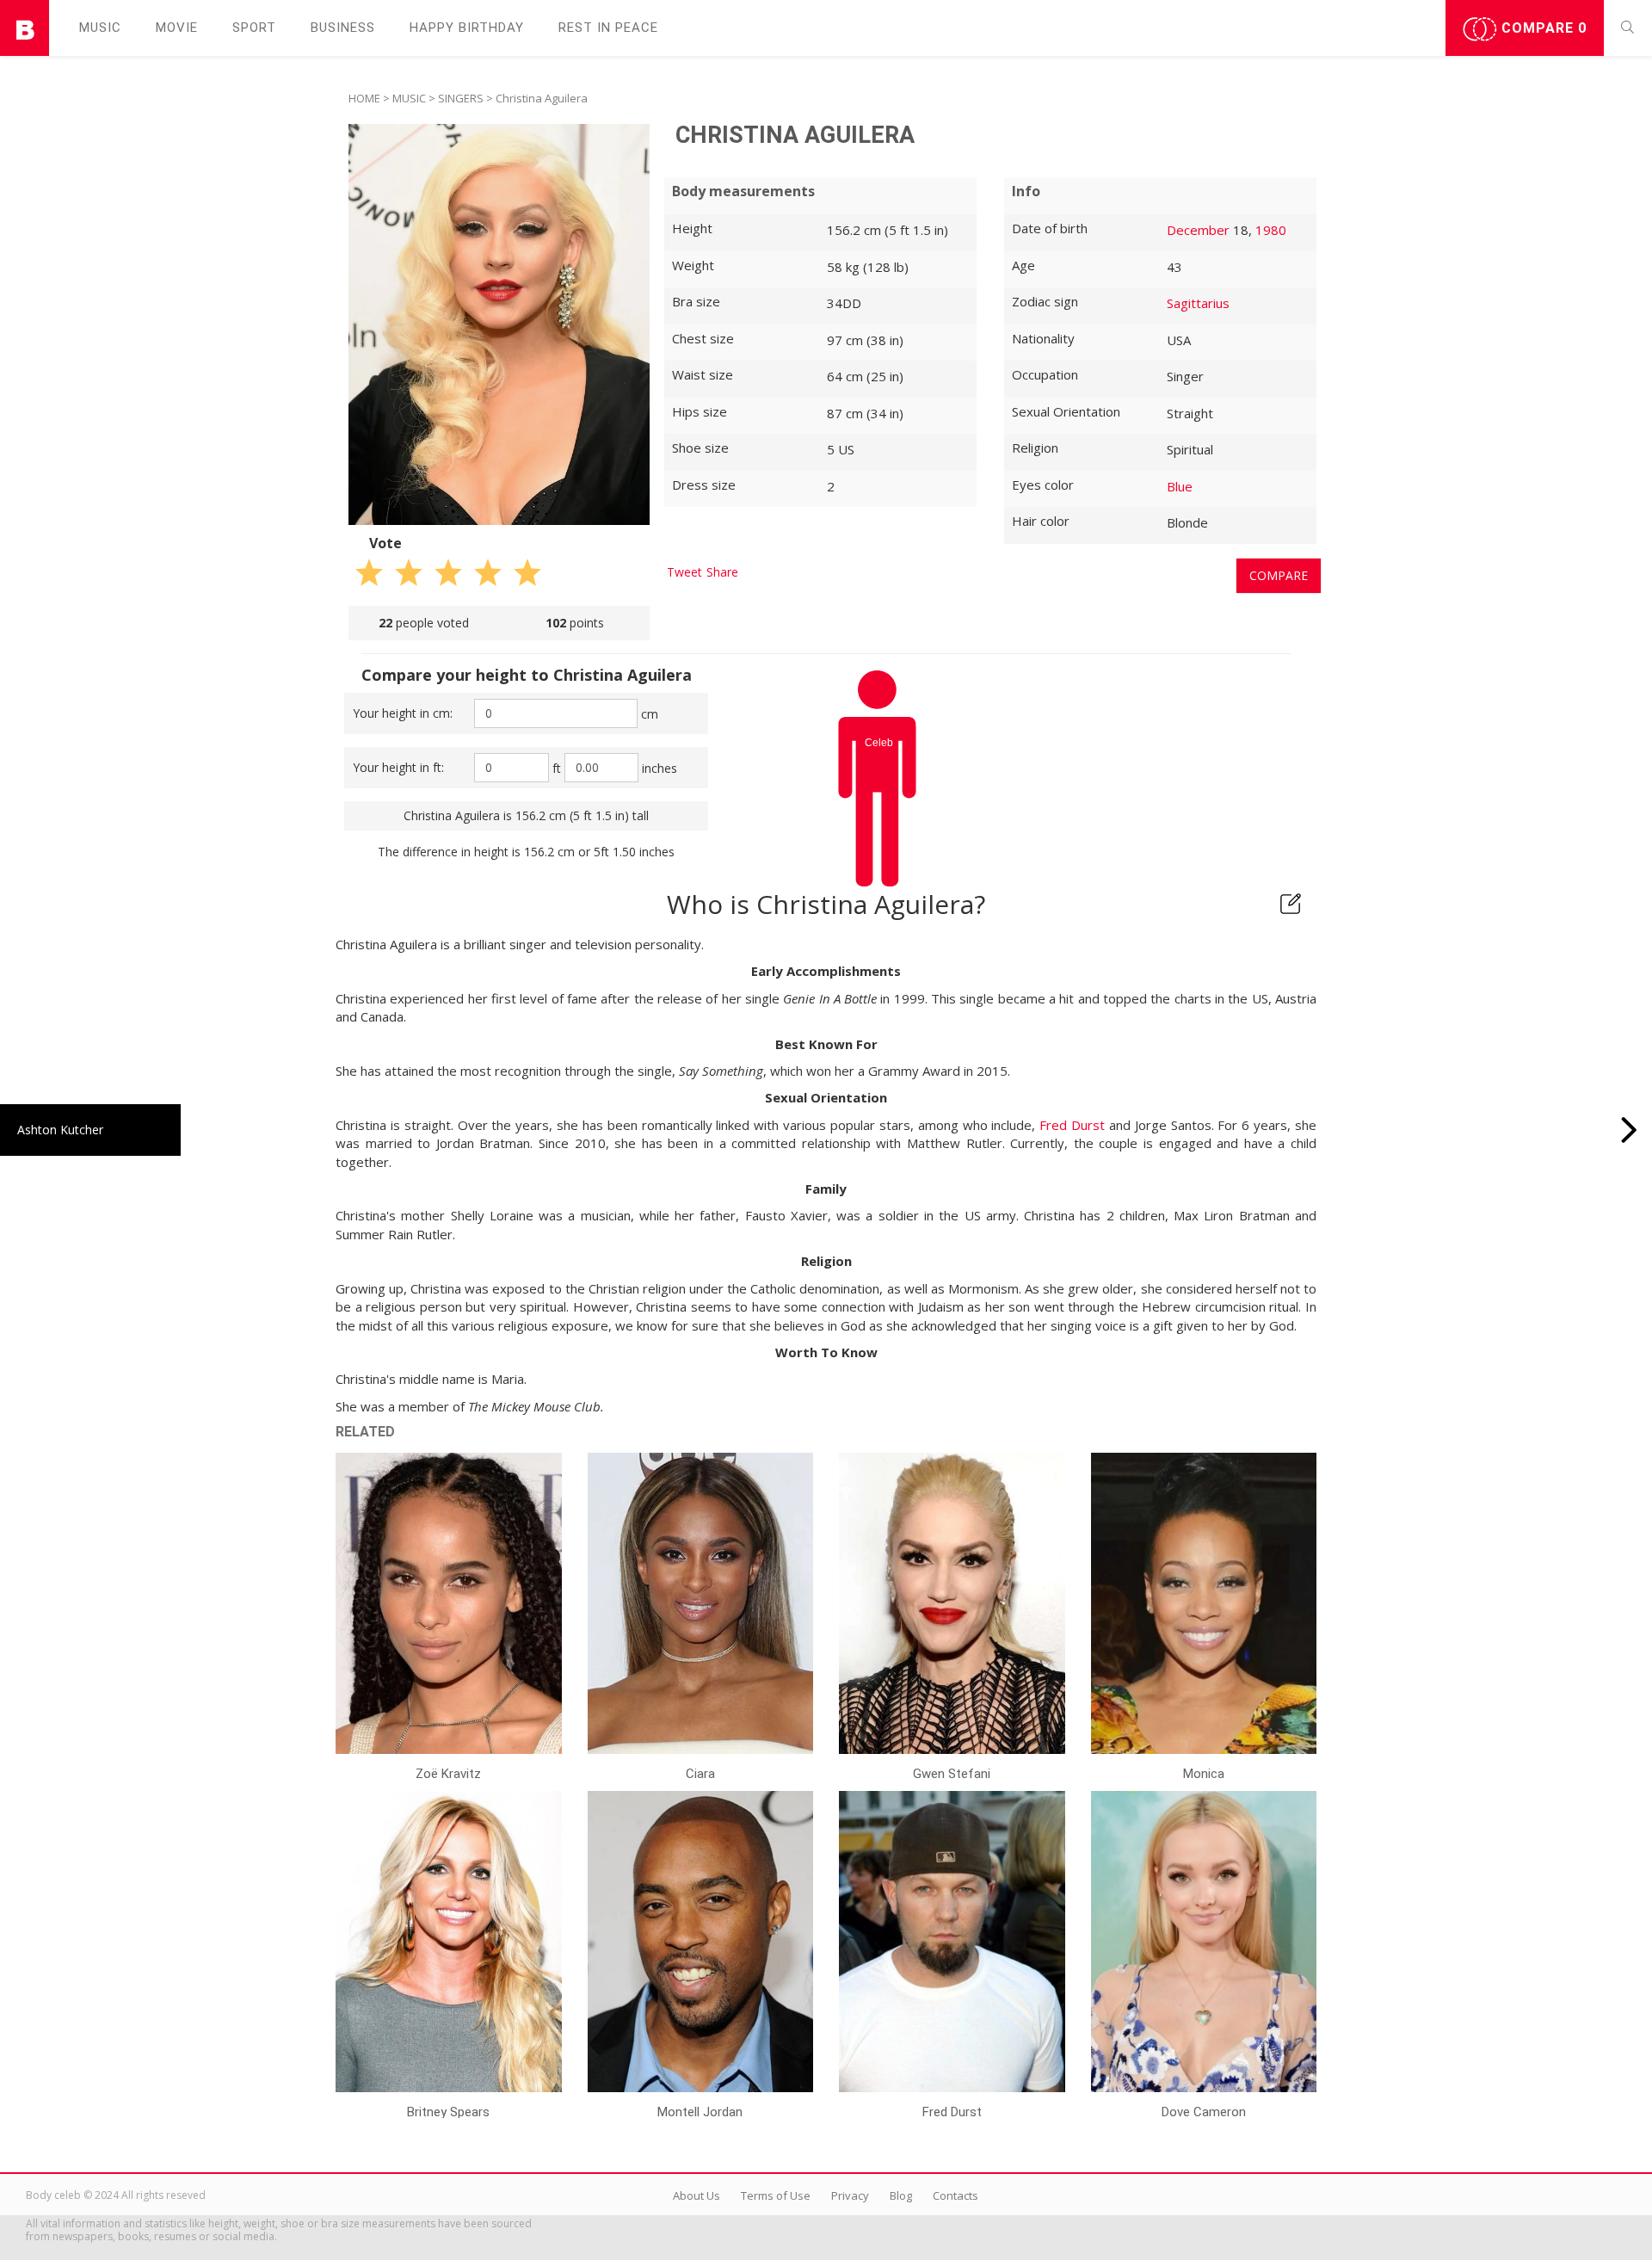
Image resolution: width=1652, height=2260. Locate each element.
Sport (254, 28)
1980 (1271, 230)
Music (100, 28)
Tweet (684, 572)
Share (722, 572)
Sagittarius (1198, 303)
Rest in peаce (608, 28)
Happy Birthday (467, 28)
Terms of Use (776, 2195)
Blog (901, 2195)
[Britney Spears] (1629, 1130)
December (1198, 230)
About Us (697, 2195)
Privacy (850, 2195)
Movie (177, 28)
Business (343, 28)
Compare (1542, 28)
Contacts (955, 2195)
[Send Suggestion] (1291, 904)
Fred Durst (1072, 1125)
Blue (1180, 486)
